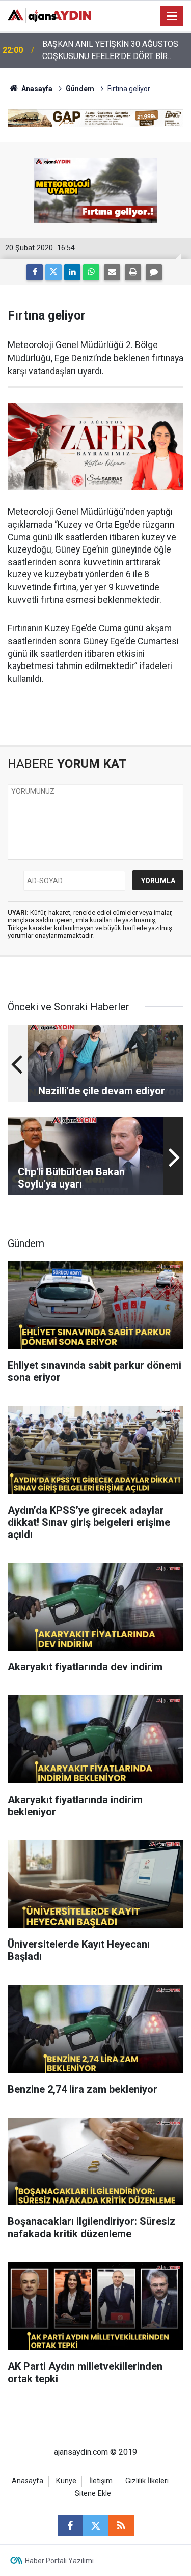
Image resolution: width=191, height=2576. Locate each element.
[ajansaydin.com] (49, 15)
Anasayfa (36, 89)
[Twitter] (53, 272)
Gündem (80, 89)
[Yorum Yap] (154, 272)
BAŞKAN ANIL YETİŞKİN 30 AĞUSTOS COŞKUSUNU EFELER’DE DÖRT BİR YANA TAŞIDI (110, 51)
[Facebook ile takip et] (70, 2526)
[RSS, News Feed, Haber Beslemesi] (121, 2526)
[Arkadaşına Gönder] (112, 272)
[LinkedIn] (72, 272)
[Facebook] (35, 272)
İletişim (101, 2481)
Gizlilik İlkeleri (147, 2481)
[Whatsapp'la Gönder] (91, 272)
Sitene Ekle (93, 2493)
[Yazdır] (133, 272)
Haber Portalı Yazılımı (59, 2561)
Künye (66, 2481)
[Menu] (172, 16)
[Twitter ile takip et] (96, 2526)
